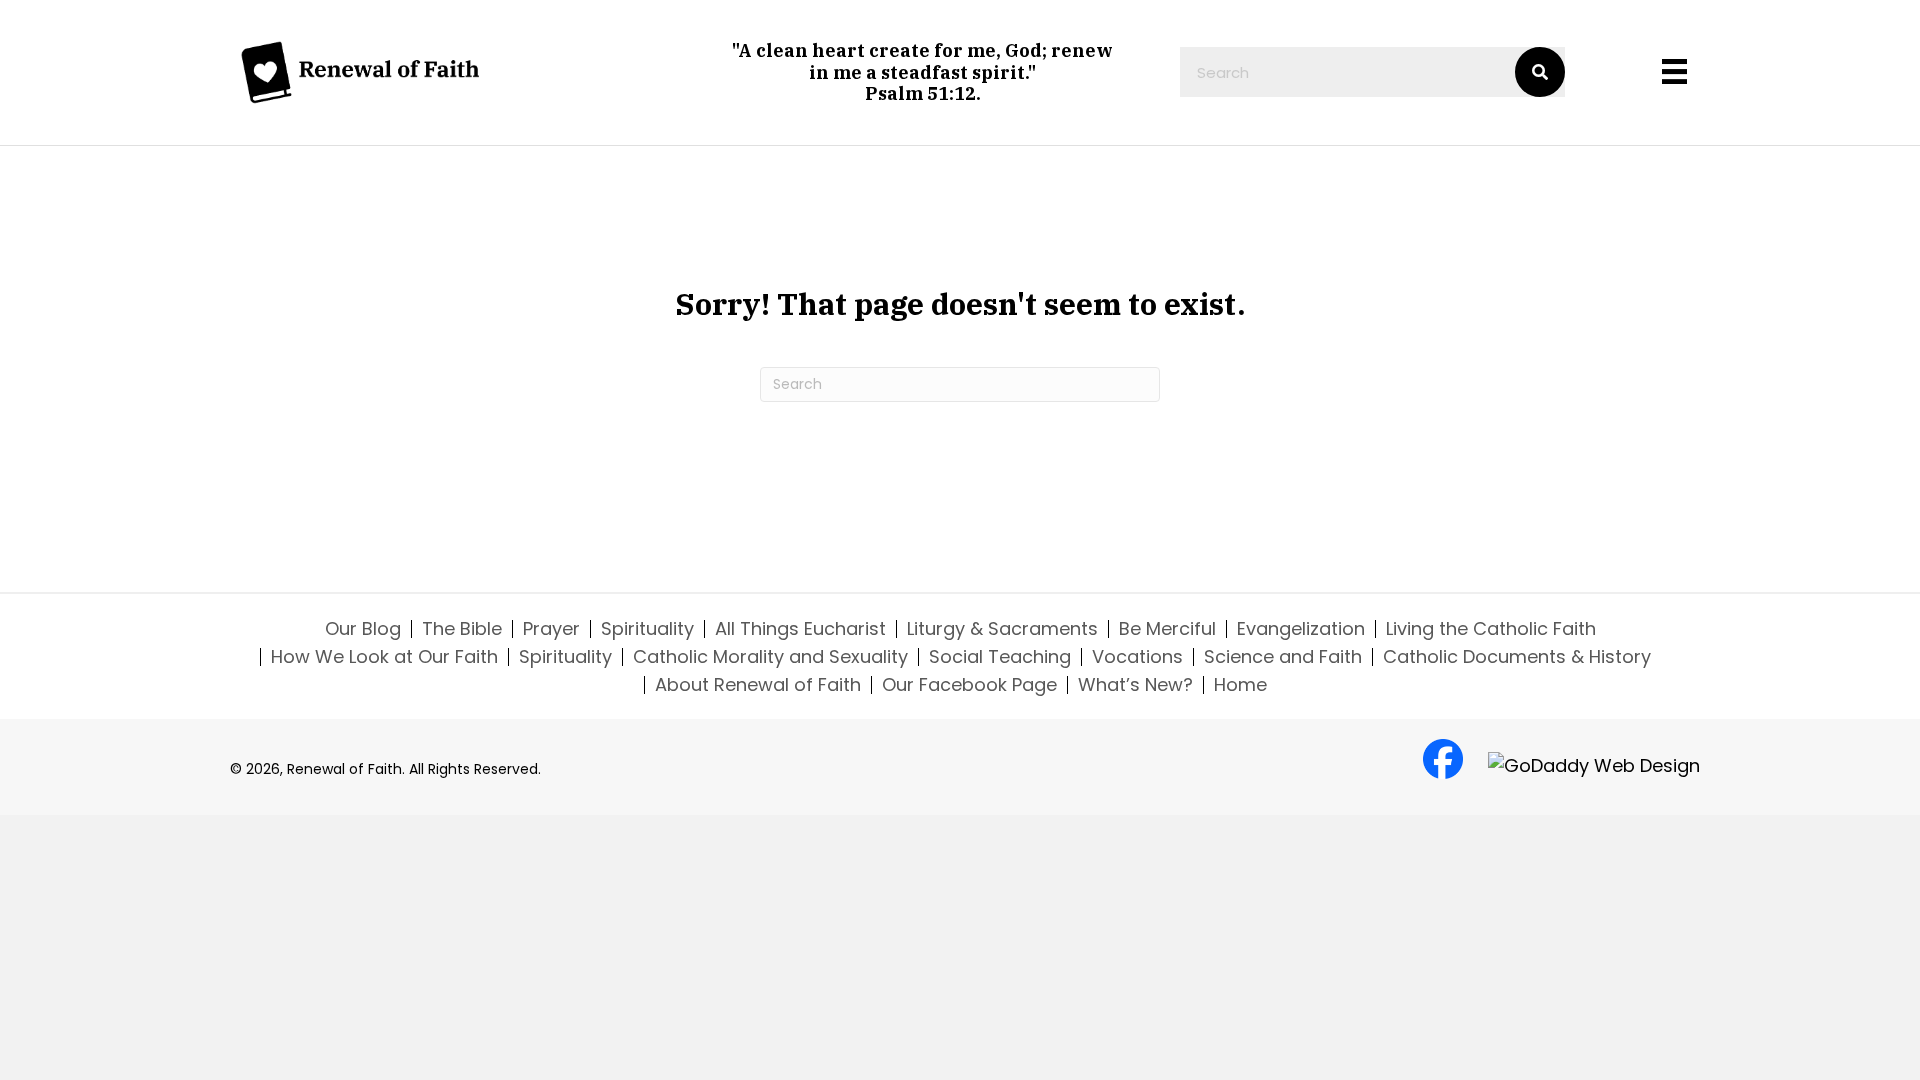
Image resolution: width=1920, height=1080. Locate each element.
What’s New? (1135, 685)
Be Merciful (1167, 629)
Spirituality (647, 629)
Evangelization (1301, 629)
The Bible (462, 629)
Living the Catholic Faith (1491, 629)
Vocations (1137, 657)
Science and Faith (1283, 657)
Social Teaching (1000, 657)
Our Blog (363, 629)
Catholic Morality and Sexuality (770, 657)
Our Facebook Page (969, 685)
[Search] (1540, 72)
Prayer (551, 629)
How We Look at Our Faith (384, 657)
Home (1240, 685)
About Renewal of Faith (758, 685)
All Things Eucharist (800, 629)
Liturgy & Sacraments (1002, 629)
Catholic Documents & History (1517, 657)
